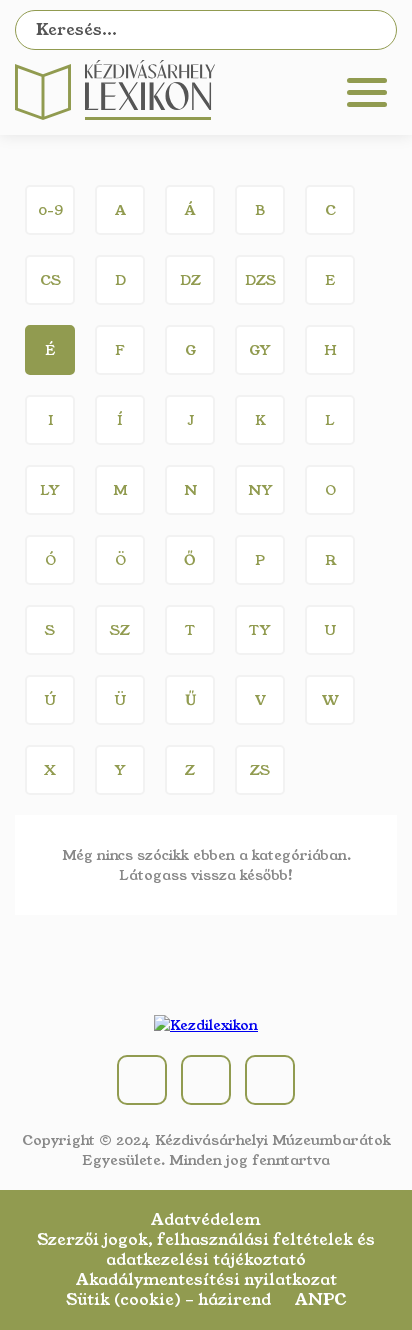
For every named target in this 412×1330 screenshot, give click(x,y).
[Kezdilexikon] (115, 115)
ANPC (320, 1300)
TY (260, 630)
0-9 (50, 210)
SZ (120, 630)
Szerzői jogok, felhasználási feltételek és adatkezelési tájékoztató (206, 1250)
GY (260, 350)
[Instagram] (206, 1080)
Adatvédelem (206, 1220)
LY (50, 490)
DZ (190, 280)
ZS (260, 770)
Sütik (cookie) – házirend (168, 1300)
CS (50, 280)
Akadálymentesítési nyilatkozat (206, 1280)
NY (260, 490)
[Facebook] (142, 1080)
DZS (260, 280)
